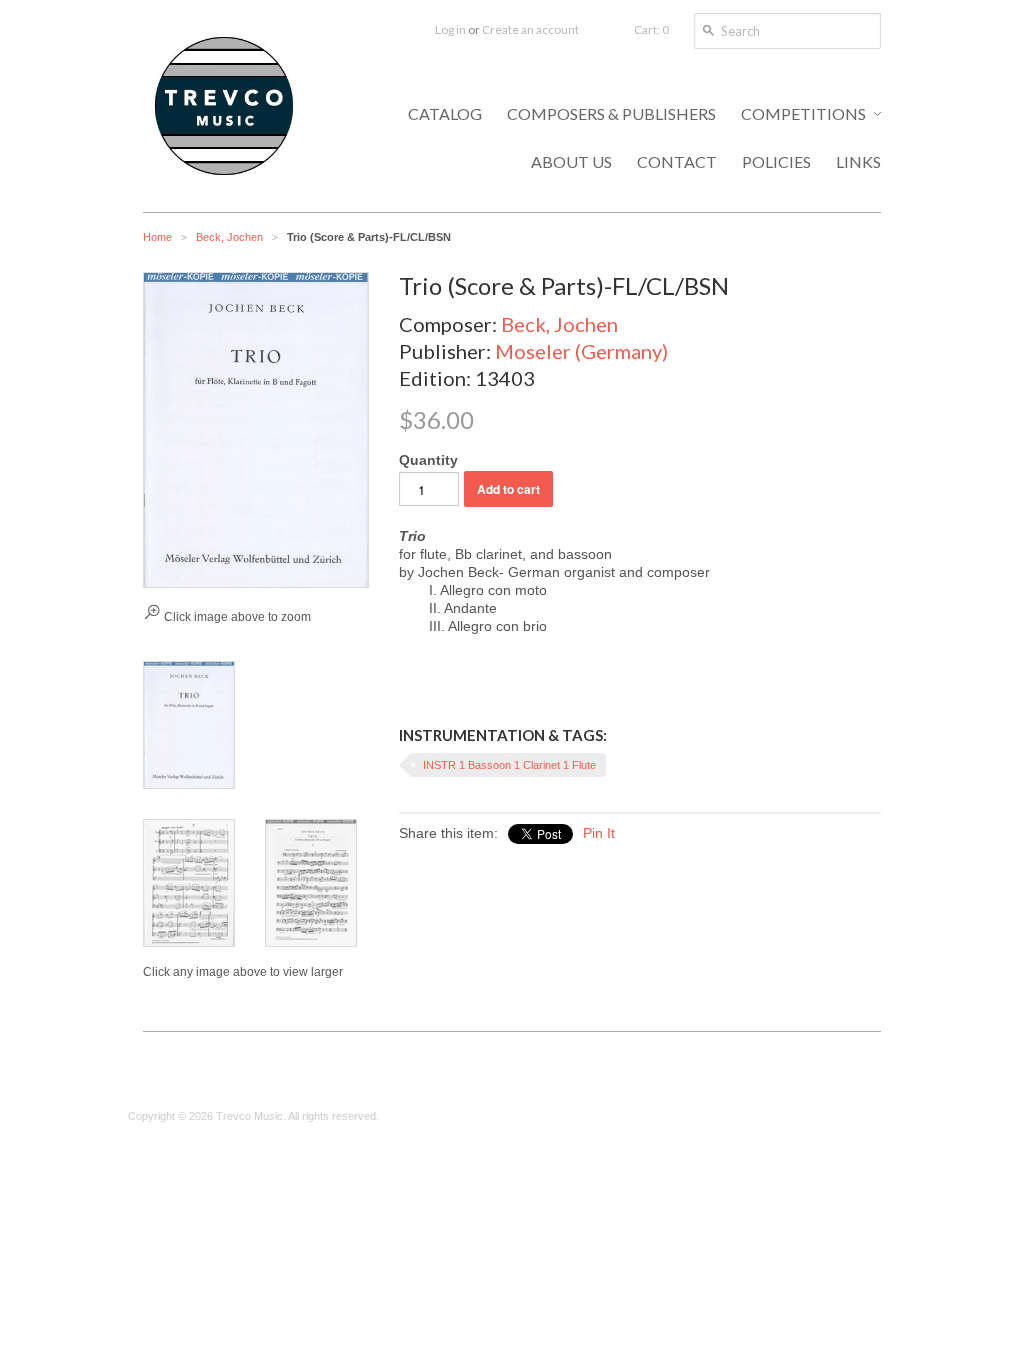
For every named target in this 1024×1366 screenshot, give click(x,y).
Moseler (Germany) (581, 351)
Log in (450, 29)
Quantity (428, 460)
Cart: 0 (651, 29)
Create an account (530, 29)
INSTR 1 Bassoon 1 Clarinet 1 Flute (509, 765)
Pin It (599, 833)
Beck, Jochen (229, 237)
